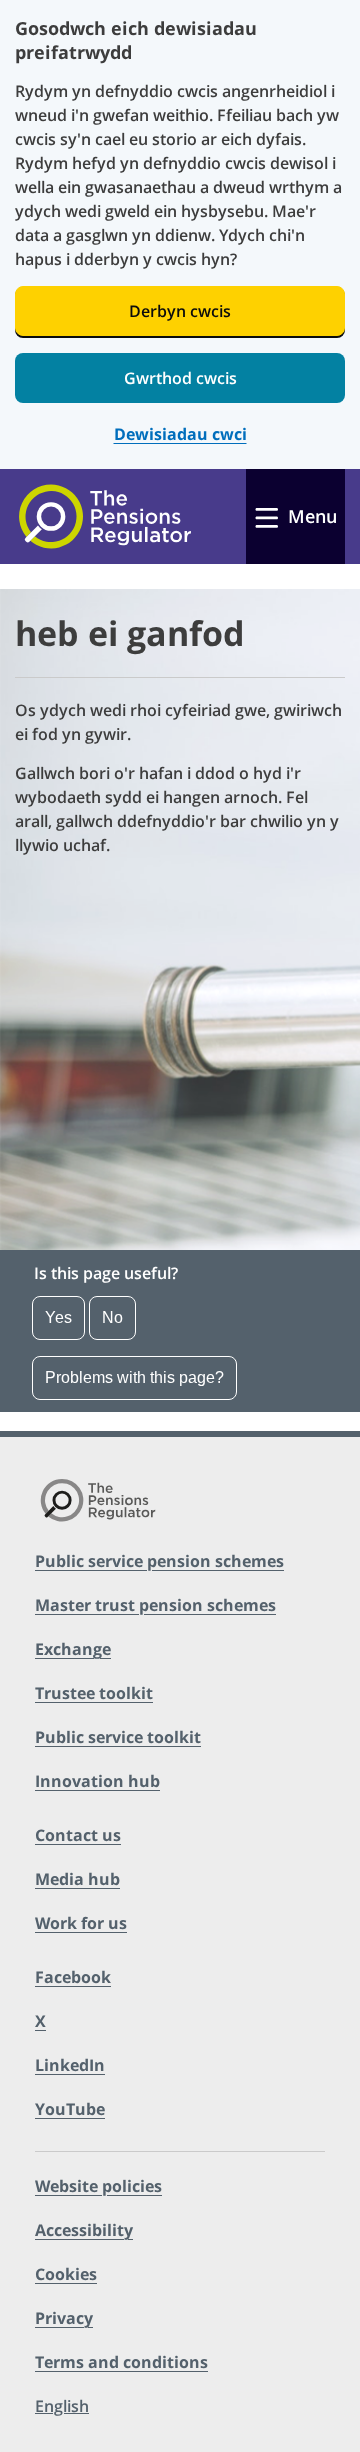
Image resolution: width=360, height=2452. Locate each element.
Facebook (73, 1977)
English (62, 2406)
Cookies (66, 2274)
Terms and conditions (121, 2362)
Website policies (98, 2186)
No (112, 1317)
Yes (58, 1317)
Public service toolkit (118, 1737)
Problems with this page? (134, 1377)
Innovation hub (97, 1781)
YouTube (70, 2109)
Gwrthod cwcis (180, 378)
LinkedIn (70, 2065)
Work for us (81, 1923)
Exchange (73, 1649)
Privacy (64, 2318)
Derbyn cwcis (180, 311)
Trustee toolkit (94, 1693)
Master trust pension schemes (155, 1605)
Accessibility (84, 2230)
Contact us (78, 1835)
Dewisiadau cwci (180, 434)
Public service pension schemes (159, 1561)
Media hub (77, 1879)
